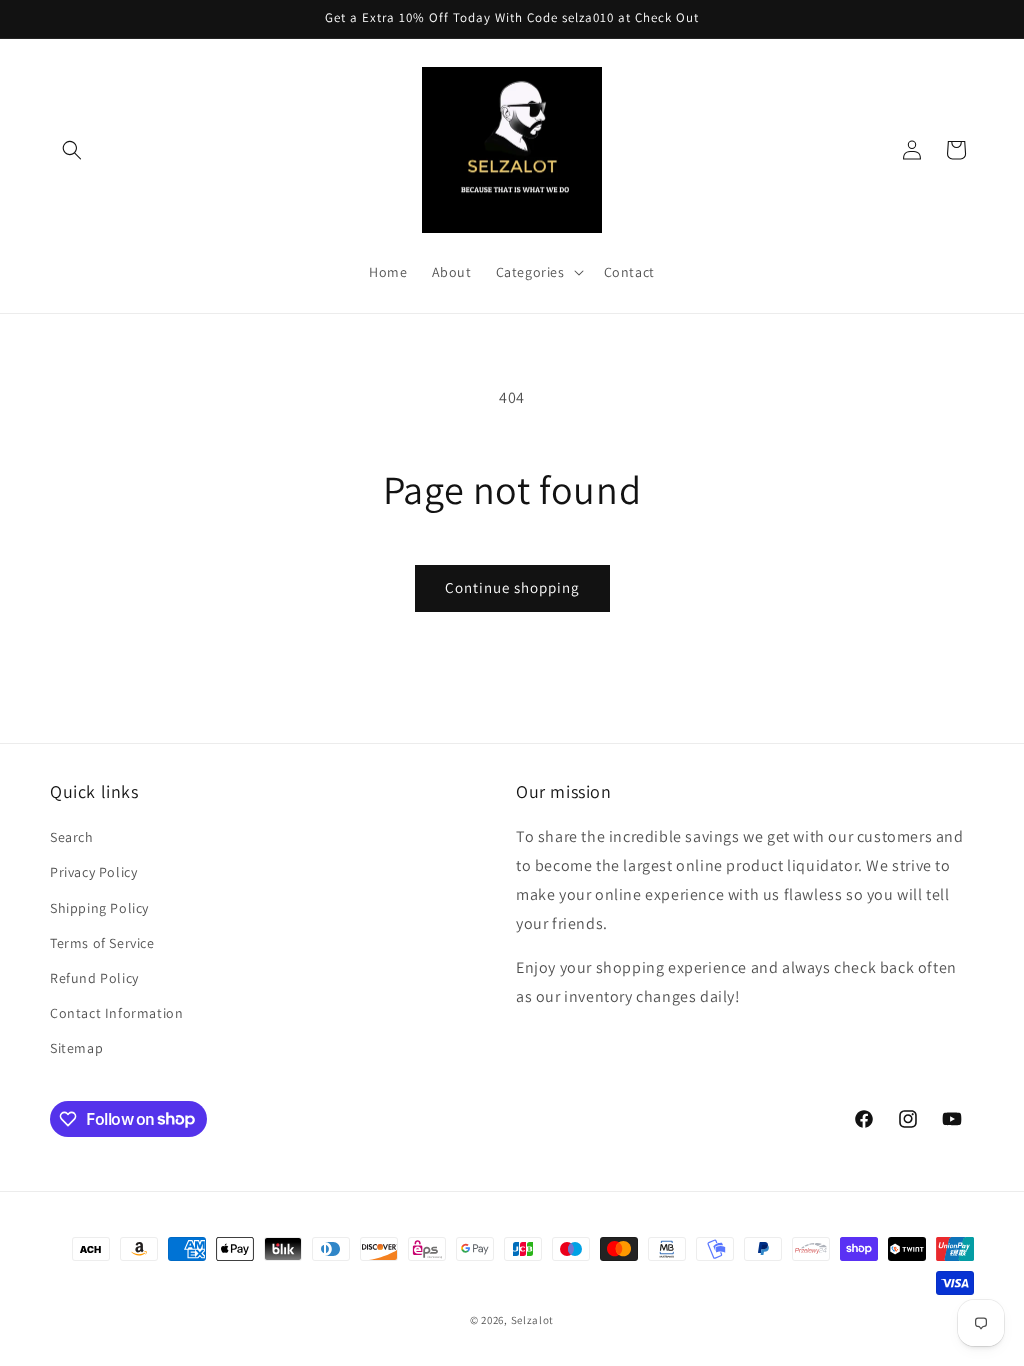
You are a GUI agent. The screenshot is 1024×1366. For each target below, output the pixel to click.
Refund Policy (94, 978)
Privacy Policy (93, 872)
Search (72, 837)
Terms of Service (102, 943)
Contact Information (116, 1013)
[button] (72, 150)
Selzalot (533, 1320)
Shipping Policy (99, 908)
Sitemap (76, 1048)
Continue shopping (512, 587)
